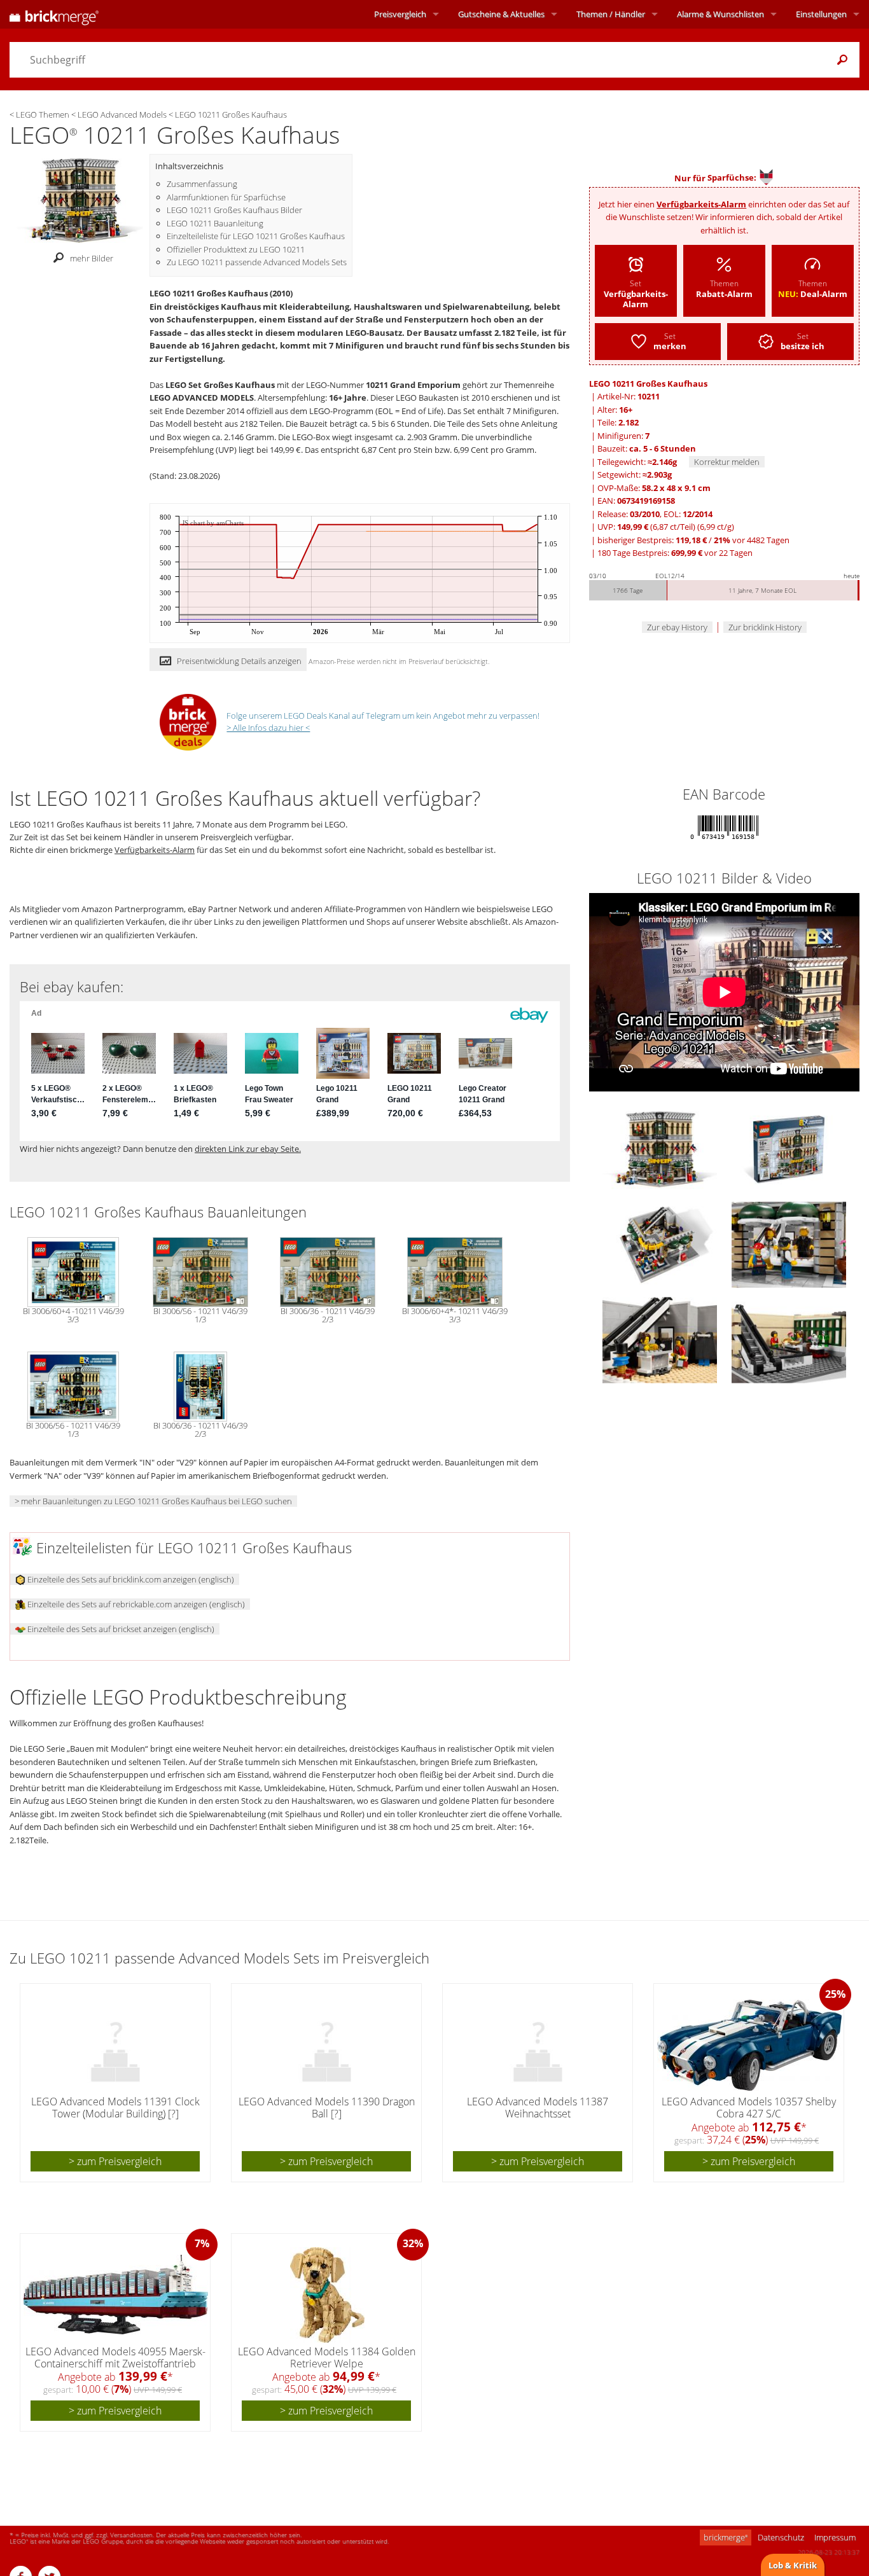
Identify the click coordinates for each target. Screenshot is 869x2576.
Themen (611, 14)
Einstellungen (821, 14)
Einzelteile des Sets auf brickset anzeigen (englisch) (120, 1629)
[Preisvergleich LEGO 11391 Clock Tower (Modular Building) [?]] (116, 2045)
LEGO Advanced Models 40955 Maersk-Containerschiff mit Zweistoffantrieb (115, 2358)
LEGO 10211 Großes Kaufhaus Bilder (234, 210)
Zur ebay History (677, 627)
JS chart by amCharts (213, 523)
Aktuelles (501, 14)
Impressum (835, 2537)
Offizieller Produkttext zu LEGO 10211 (236, 249)
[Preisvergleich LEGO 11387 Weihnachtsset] (538, 2045)
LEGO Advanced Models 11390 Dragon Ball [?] (327, 2108)
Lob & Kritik (793, 2565)
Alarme (720, 14)
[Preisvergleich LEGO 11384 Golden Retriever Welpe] (327, 2295)
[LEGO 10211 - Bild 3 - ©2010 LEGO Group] (789, 1244)
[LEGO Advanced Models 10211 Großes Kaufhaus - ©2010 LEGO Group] (661, 1149)
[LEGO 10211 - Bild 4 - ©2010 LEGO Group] (661, 1340)
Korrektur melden (727, 462)
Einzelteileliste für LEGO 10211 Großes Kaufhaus (256, 236)
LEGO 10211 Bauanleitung (215, 223)
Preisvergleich (400, 14)
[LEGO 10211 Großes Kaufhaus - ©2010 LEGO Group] (80, 200)
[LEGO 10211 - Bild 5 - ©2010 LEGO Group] (789, 1340)
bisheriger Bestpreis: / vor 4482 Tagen (693, 540)
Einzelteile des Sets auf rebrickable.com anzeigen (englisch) (135, 1604)
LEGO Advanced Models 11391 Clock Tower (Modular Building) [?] (115, 2108)
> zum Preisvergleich (115, 2161)
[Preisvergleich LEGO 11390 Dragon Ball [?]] (327, 2045)
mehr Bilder (92, 258)
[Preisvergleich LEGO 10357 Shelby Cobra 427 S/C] (749, 2045)
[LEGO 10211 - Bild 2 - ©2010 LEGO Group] (661, 1244)
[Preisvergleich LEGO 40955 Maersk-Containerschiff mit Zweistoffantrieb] (116, 2295)
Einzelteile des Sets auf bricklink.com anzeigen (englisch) (130, 1579)
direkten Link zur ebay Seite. (248, 1149)
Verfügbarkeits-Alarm (701, 204)
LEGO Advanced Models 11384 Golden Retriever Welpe (327, 2358)
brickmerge (726, 2537)
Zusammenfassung (202, 184)
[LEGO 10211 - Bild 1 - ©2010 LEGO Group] (789, 1149)
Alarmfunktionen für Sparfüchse (226, 197)
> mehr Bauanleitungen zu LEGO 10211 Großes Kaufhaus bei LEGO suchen (153, 1501)
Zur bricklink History (765, 627)
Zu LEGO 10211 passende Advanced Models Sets (257, 262)
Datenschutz (781, 2537)
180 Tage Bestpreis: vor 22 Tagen (675, 553)
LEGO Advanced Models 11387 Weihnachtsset (538, 2108)
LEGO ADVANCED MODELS (202, 398)
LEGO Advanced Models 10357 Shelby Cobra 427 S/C (749, 2108)
